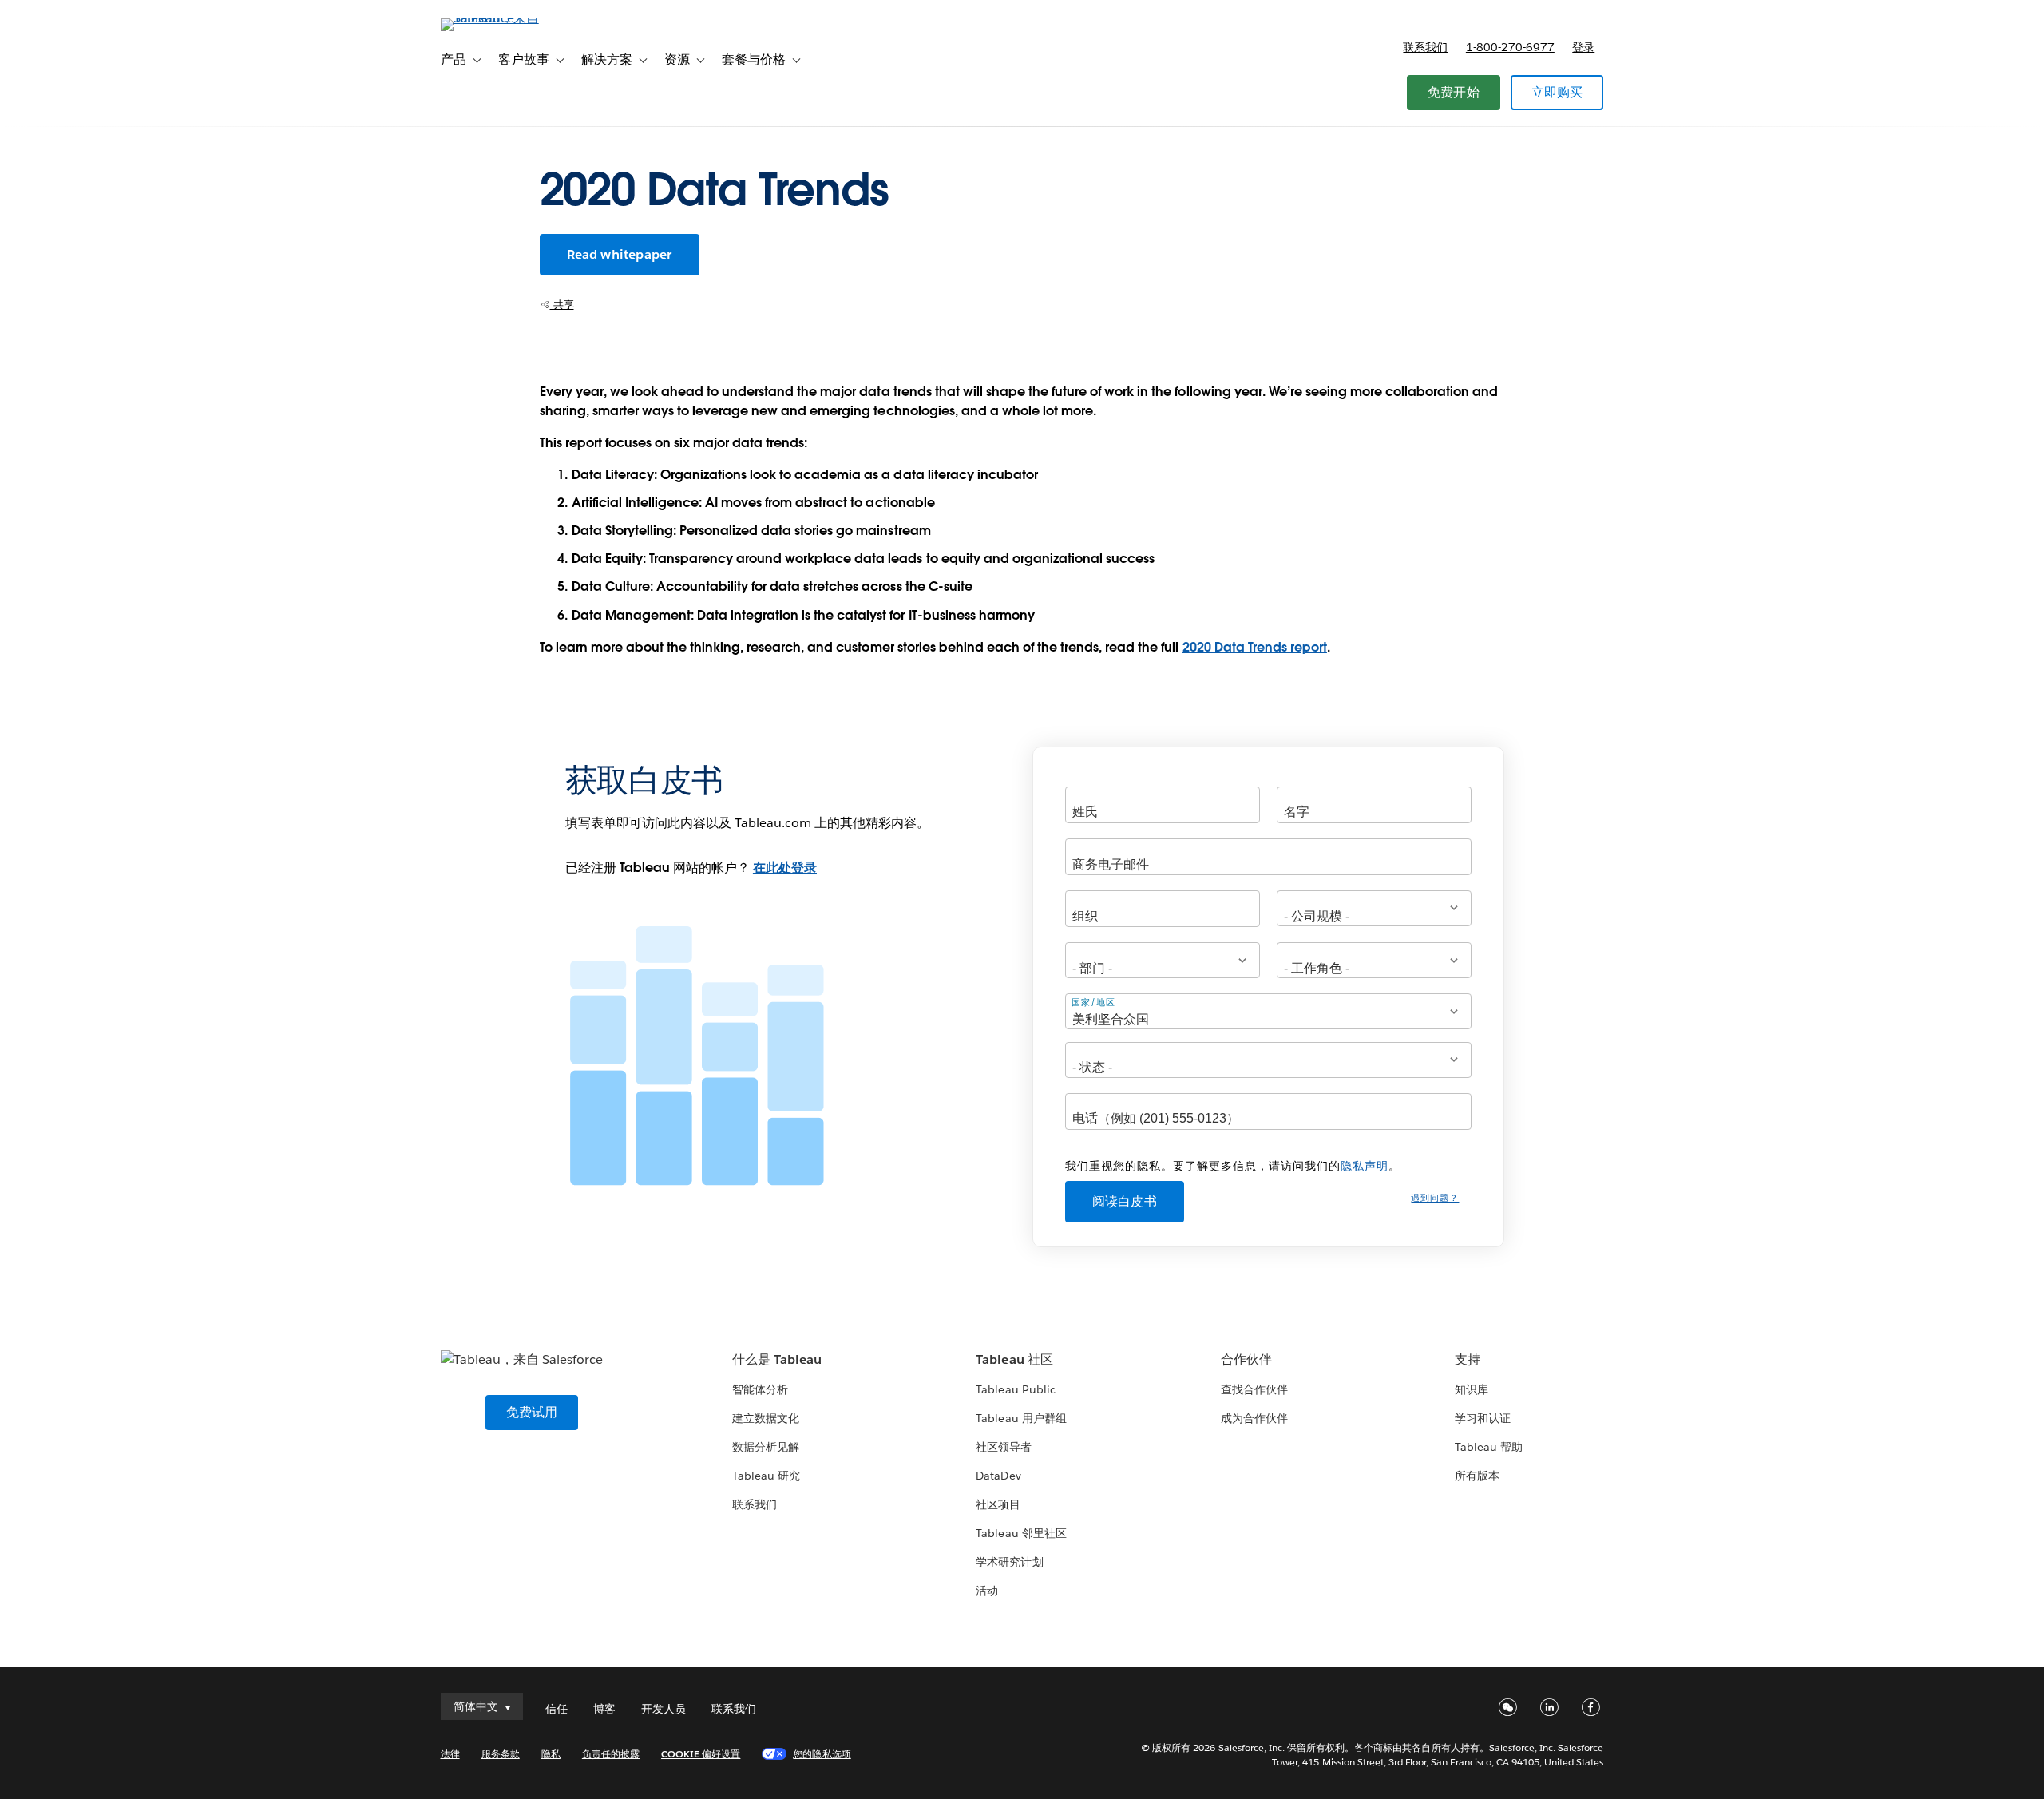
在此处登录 (785, 868)
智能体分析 (760, 1389)
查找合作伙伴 (1254, 1389)
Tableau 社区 (1014, 1359)
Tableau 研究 (766, 1476)
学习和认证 (1483, 1418)
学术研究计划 (1009, 1562)
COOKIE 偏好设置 (701, 1754)
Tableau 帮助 (1489, 1447)
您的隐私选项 (822, 1754)
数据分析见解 (766, 1447)
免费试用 (532, 1412)
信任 (557, 1709)
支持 (1468, 1359)
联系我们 (1425, 47)
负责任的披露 (611, 1754)
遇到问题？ (1435, 1198)
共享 (562, 305)
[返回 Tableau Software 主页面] (509, 18)
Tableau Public (1015, 1389)
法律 (450, 1754)
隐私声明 (1365, 1166)
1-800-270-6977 (1510, 47)
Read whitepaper (620, 254)
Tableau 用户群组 (1021, 1418)
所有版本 (1477, 1476)
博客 (604, 1709)
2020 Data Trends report (1255, 647)
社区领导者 (1004, 1447)
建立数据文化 (766, 1418)
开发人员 (664, 1709)
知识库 (1472, 1389)
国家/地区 (1093, 1003)
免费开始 (1454, 92)
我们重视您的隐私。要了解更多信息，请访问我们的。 (1233, 1166)
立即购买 (1557, 92)
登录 (1583, 47)
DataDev (998, 1476)
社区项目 (998, 1504)
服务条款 (501, 1754)
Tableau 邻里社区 (1021, 1533)
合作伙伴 (1246, 1359)
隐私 (551, 1754)
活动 (987, 1591)
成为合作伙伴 (1254, 1418)
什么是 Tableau (777, 1359)
